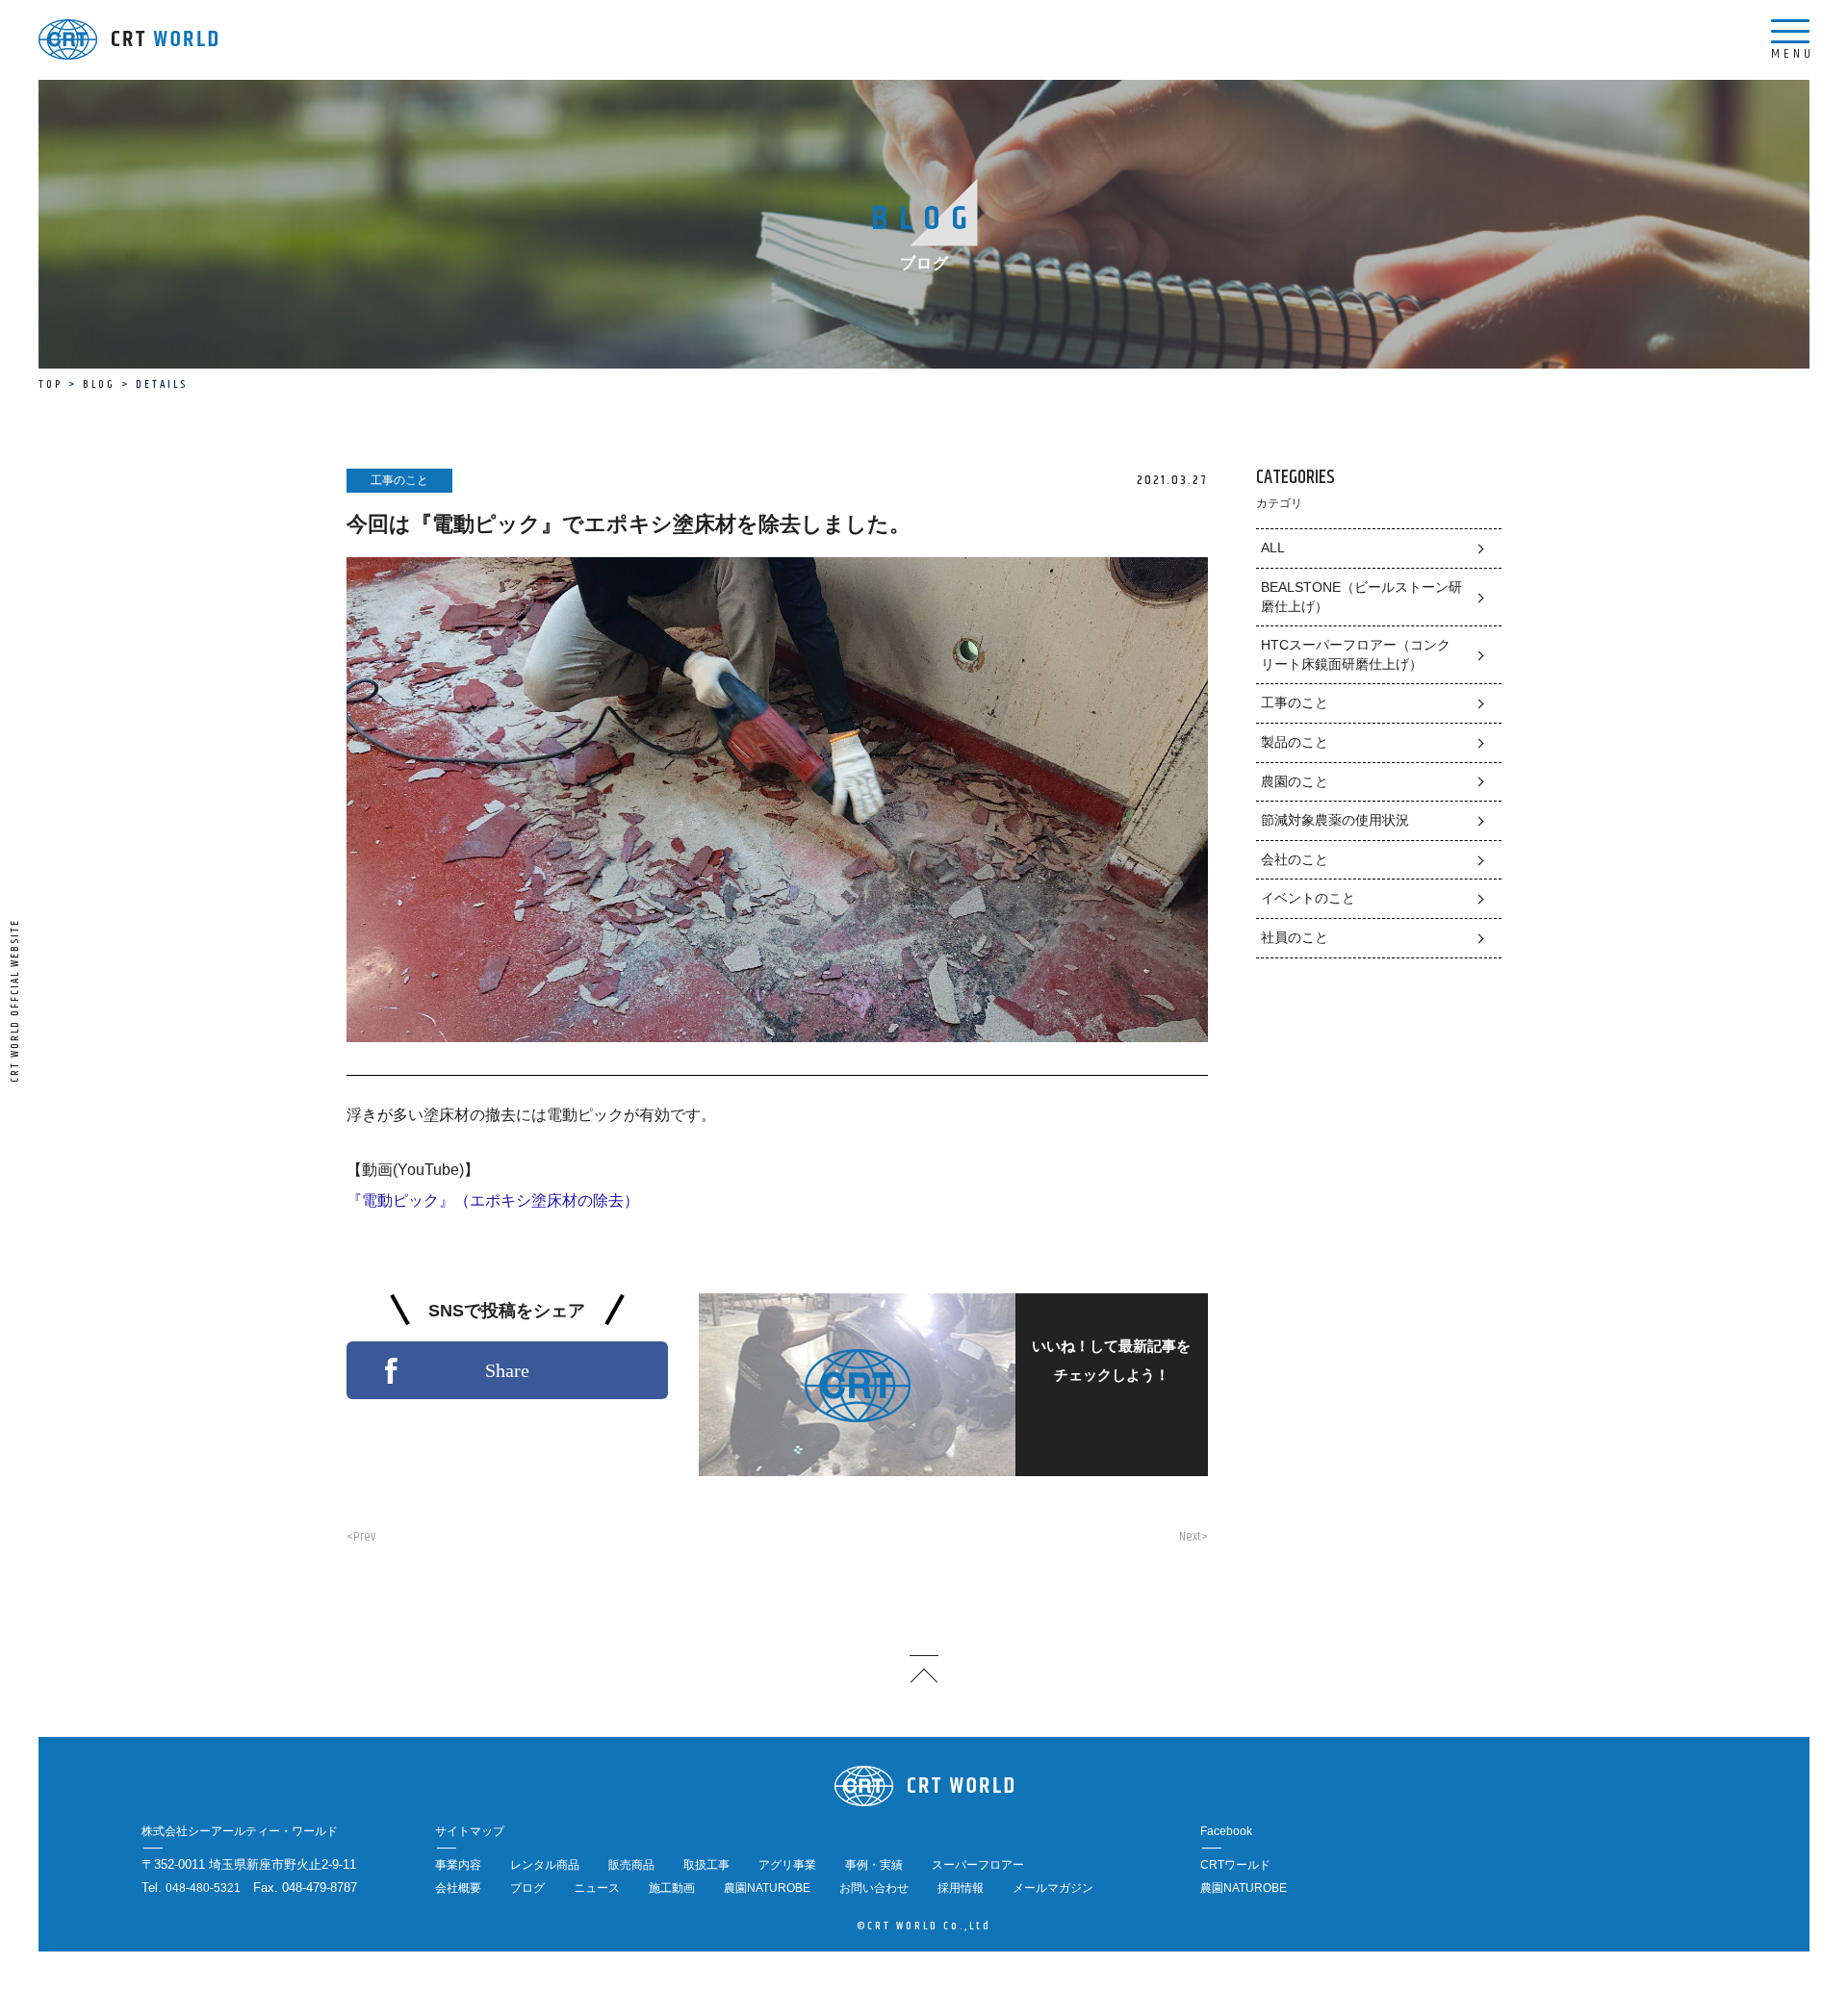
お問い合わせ (874, 1888)
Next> (1193, 1537)
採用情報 (961, 1888)
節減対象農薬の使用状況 (1335, 820)
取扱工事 (706, 1865)
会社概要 (458, 1888)
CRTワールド (1235, 1865)
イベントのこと (1308, 898)
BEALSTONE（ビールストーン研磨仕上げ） (1361, 597)
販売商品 (631, 1865)
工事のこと (1295, 702)
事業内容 (458, 1865)
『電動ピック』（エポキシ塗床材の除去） (493, 1200)
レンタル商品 (545, 1865)
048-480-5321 (203, 1888)
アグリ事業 (787, 1865)
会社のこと (1295, 859)
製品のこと (1295, 742)
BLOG (99, 384)
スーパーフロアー (978, 1865)
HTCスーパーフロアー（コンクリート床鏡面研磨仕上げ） (1356, 654)
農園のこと (1295, 781)
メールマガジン (1053, 1888)
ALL (1273, 548)
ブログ (527, 1888)
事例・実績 (874, 1865)
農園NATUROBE (767, 1888)
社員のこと (1295, 937)
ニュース (597, 1888)
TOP (51, 384)
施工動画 (672, 1888)
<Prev (361, 1537)
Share (507, 1370)
